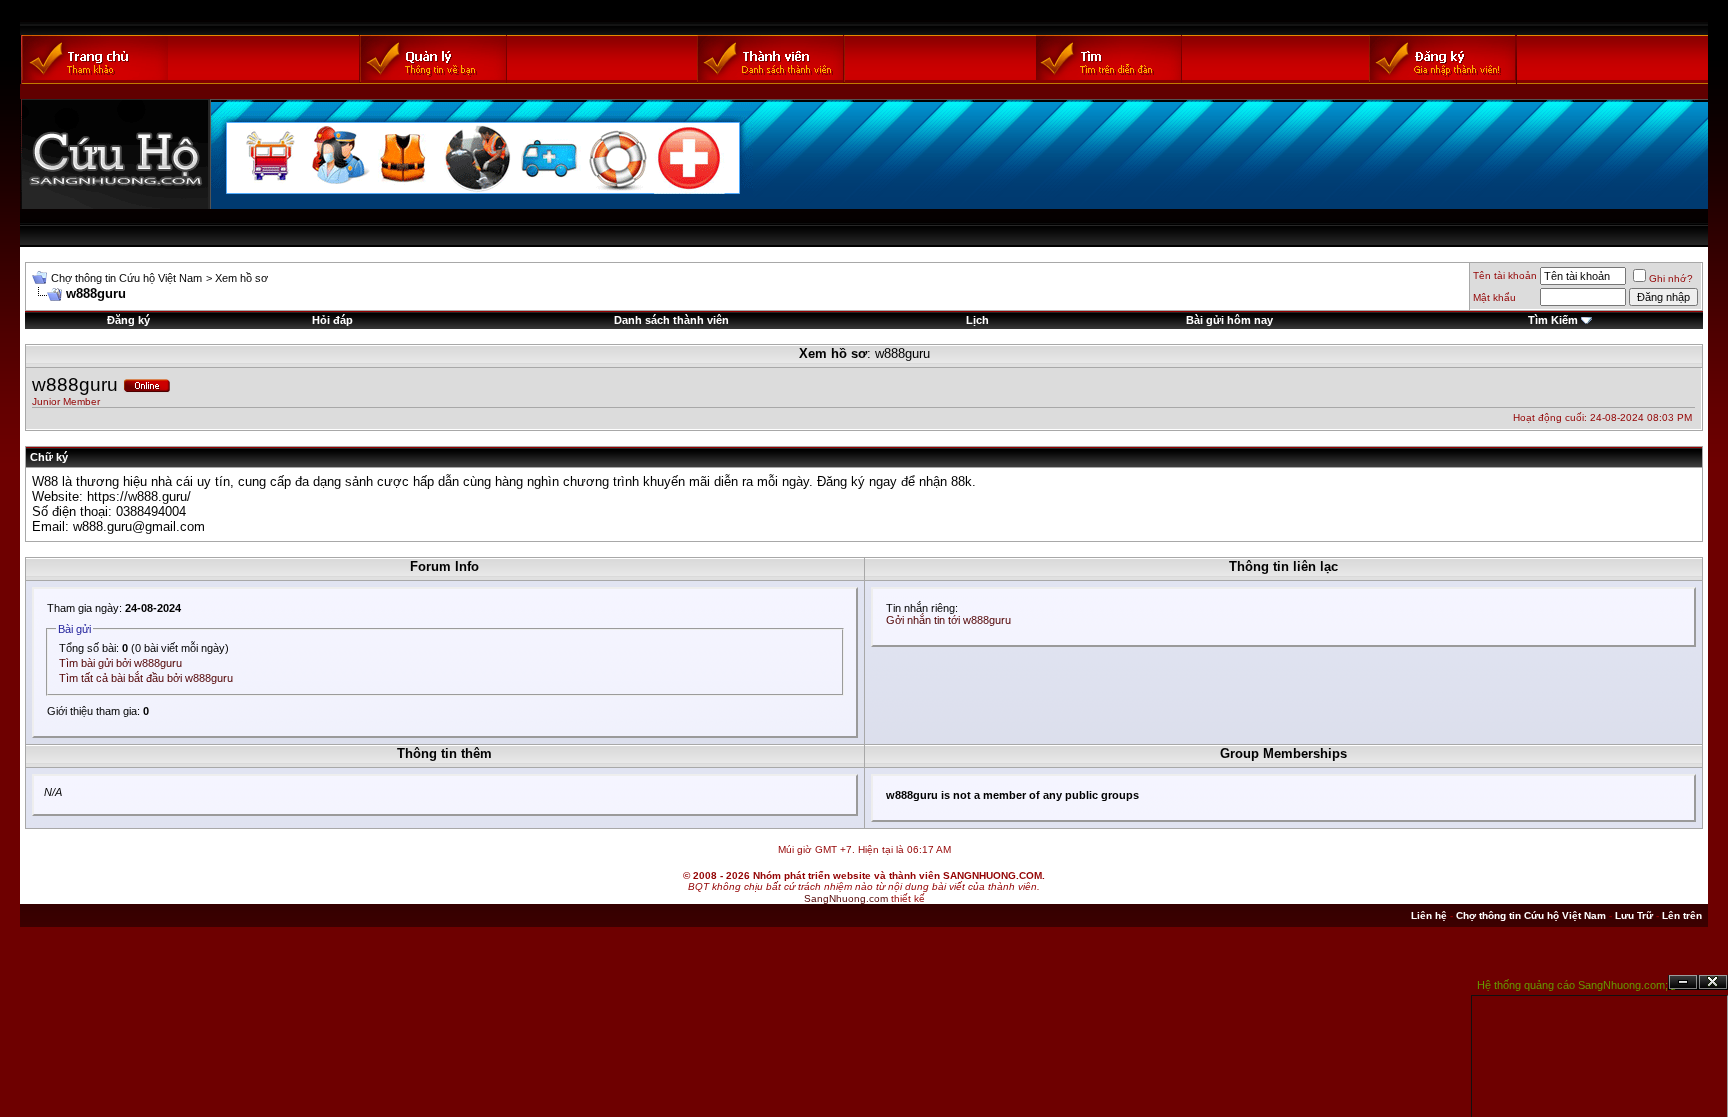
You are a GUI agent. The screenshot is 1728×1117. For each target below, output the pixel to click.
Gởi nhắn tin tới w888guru (948, 620)
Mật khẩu (1494, 297)
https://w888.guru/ (139, 496)
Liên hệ (1429, 915)
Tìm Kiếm (1553, 320)
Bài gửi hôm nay (1229, 320)
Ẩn (1683, 982)
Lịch (977, 320)
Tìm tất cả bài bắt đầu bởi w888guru (146, 678)
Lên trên (1682, 915)
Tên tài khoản (1505, 275)
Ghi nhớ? (1671, 278)
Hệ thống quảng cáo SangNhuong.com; (1572, 985)
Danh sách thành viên (671, 320)
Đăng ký (128, 320)
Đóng (1713, 982)
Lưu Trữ (1634, 915)
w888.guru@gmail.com (139, 526)
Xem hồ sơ (241, 278)
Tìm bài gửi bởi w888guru (120, 663)
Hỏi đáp (332, 320)
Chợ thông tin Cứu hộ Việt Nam (126, 278)
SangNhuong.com (846, 898)
